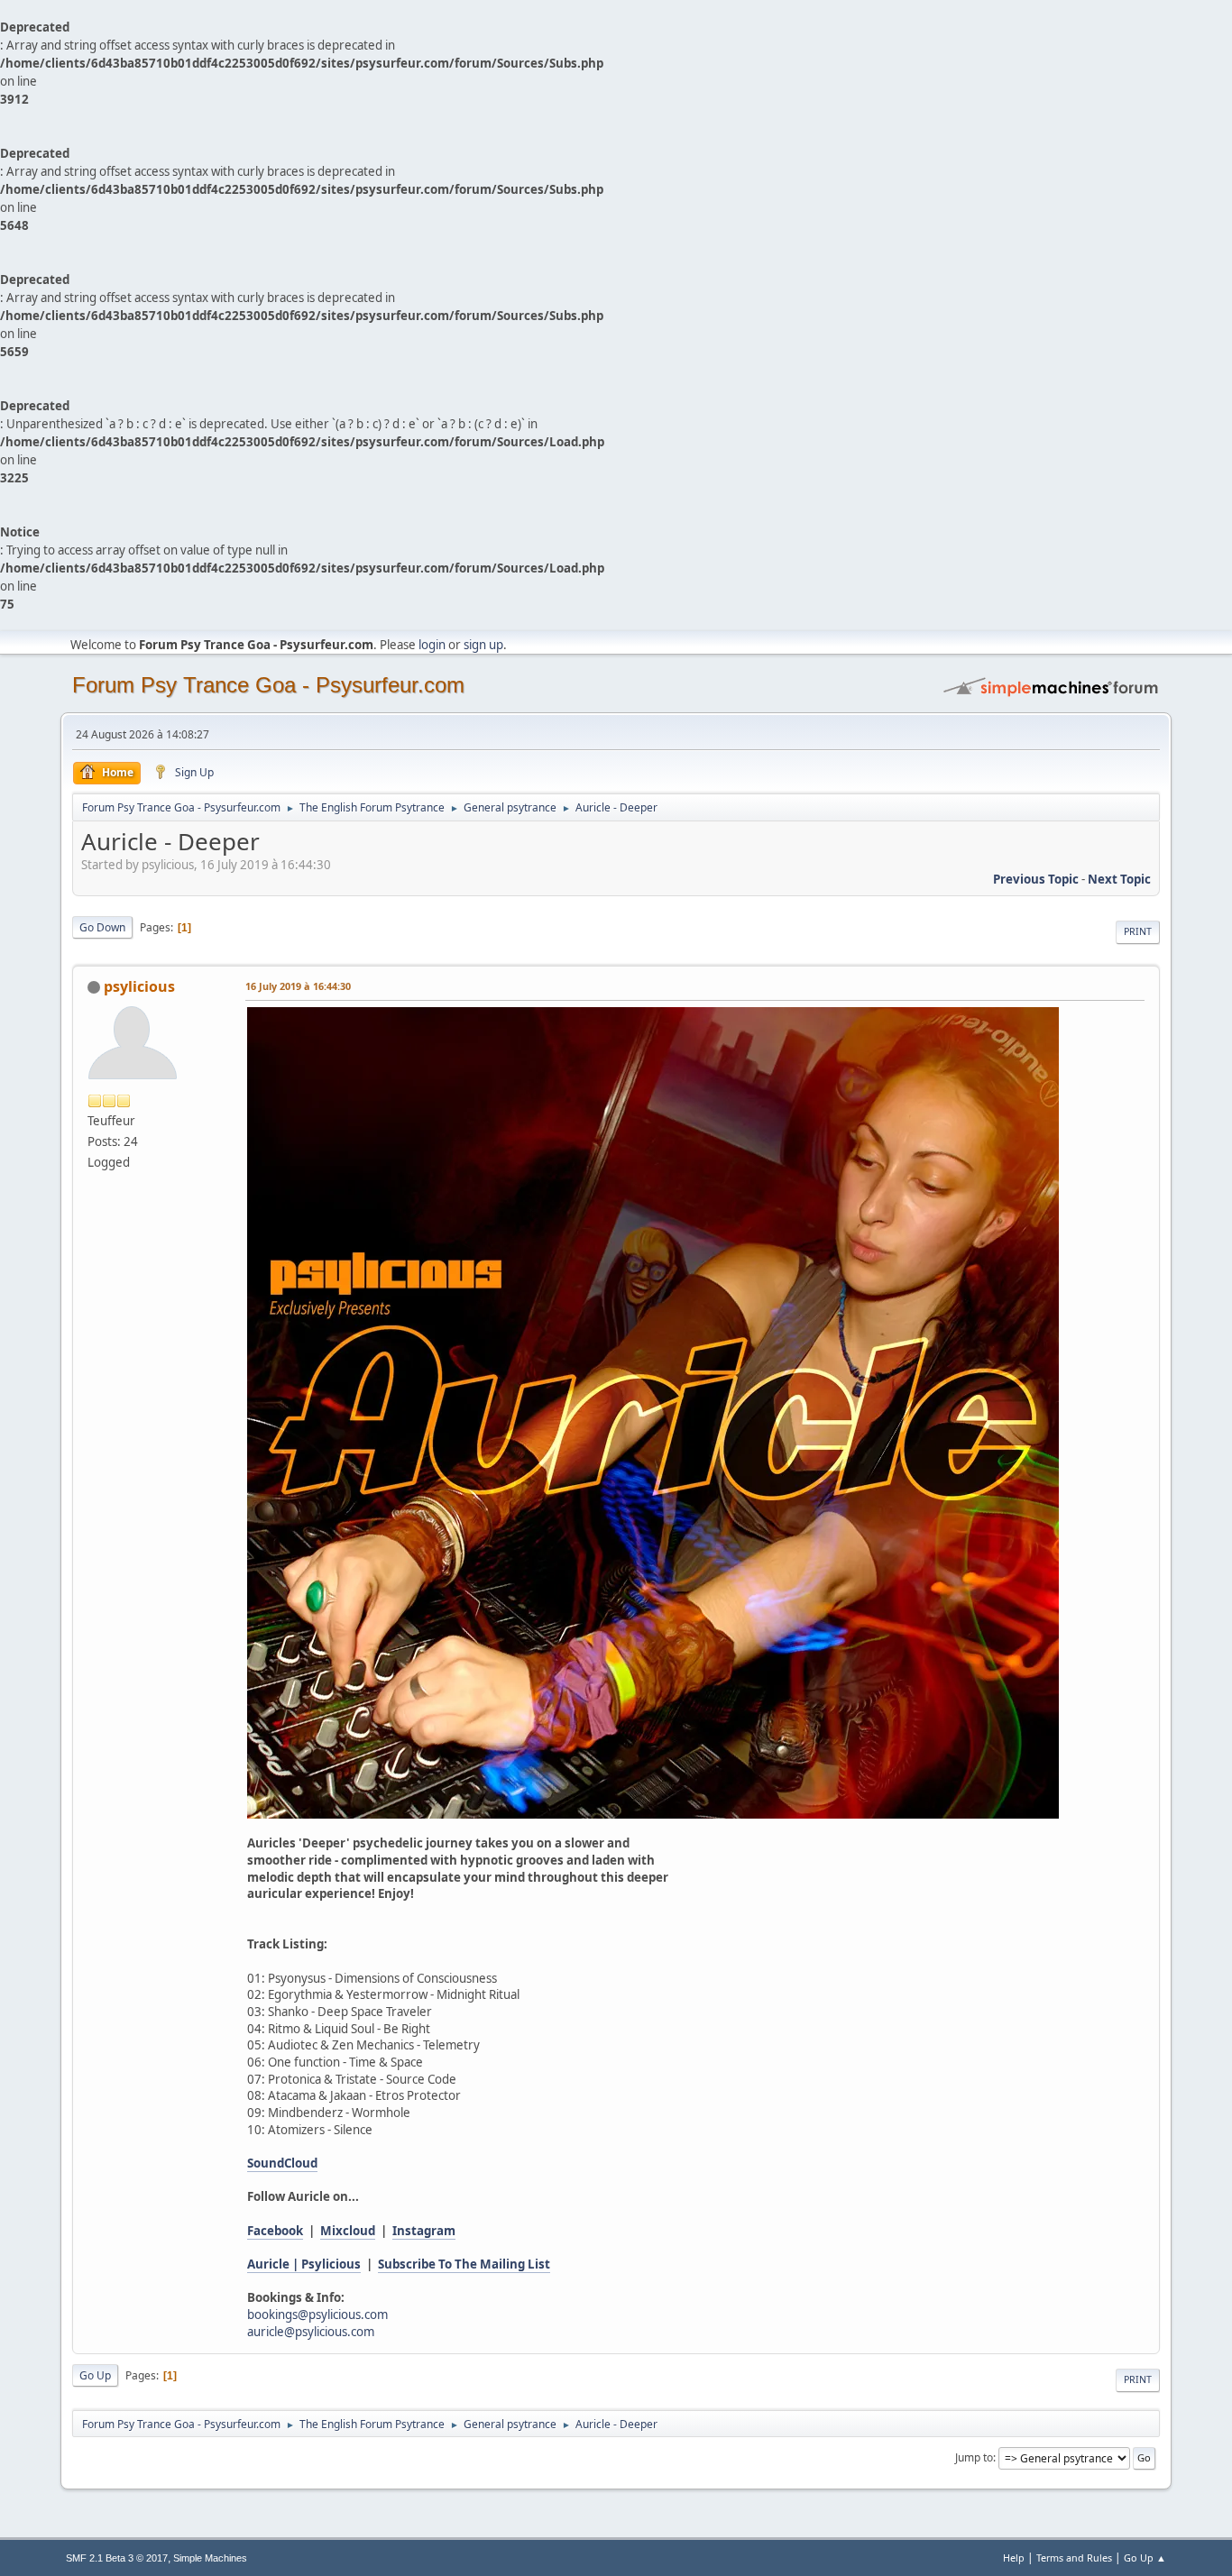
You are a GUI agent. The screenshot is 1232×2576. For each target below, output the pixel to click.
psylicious (139, 986)
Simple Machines (210, 2558)
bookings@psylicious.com (317, 2315)
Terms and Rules (1074, 2558)
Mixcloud (348, 2231)
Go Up (95, 2375)
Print (1138, 931)
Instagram (424, 2231)
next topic (1119, 879)
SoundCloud (282, 2163)
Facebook (275, 2231)
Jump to (974, 2457)
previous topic (1036, 879)
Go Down (102, 927)
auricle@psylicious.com (311, 2332)
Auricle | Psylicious (304, 2264)
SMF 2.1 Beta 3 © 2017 (117, 2558)
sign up (483, 645)
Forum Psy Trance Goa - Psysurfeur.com (268, 685)
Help (1014, 2558)
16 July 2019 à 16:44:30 (298, 986)
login (432, 645)
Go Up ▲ (1145, 2558)
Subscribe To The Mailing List (464, 2264)
